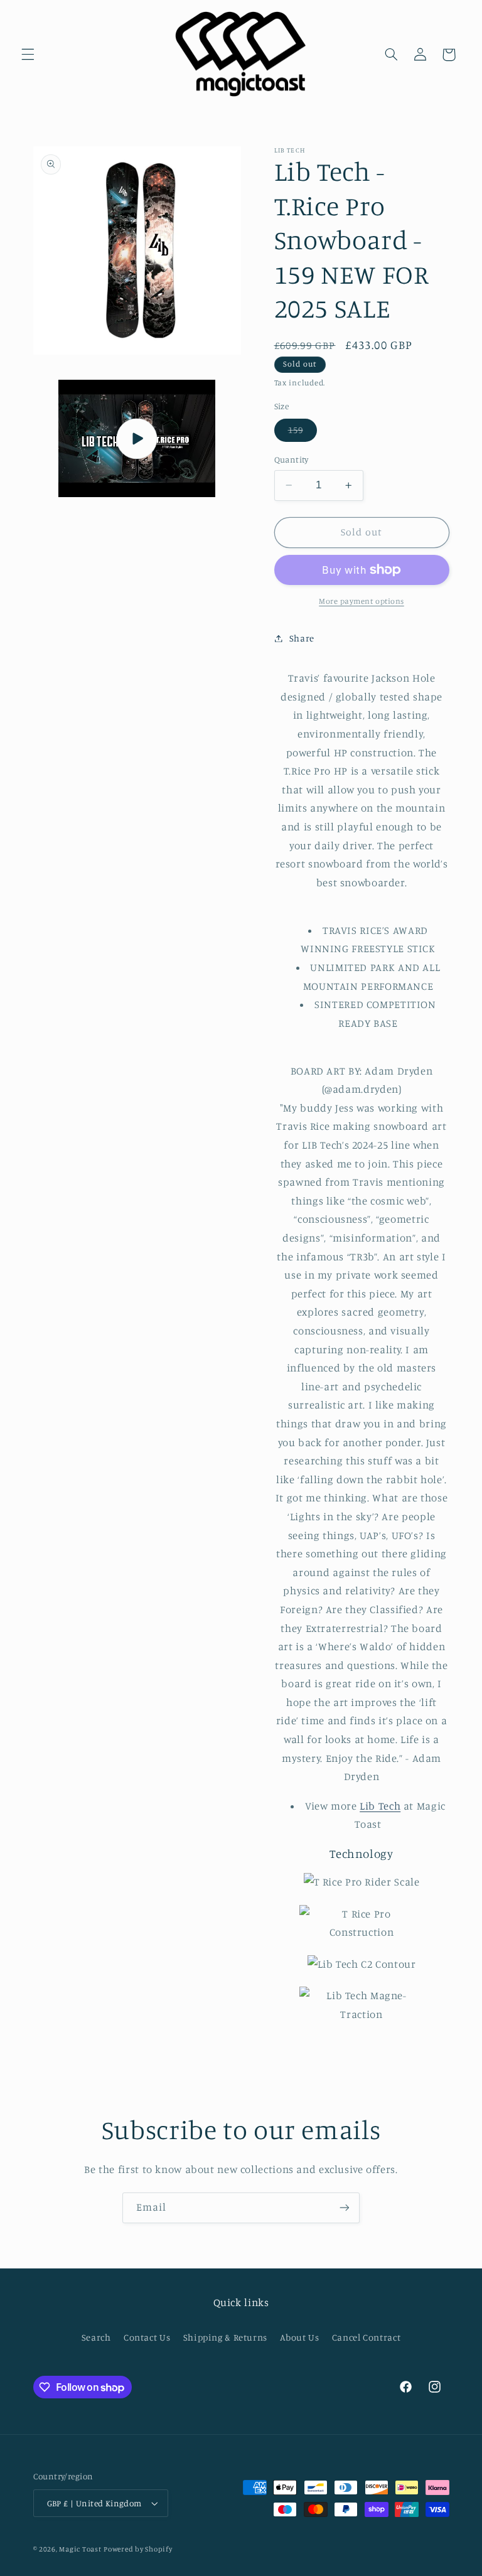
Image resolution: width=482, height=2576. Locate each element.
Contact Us (147, 2337)
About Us (299, 2337)
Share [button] (302, 638)
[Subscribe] (345, 2208)
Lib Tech (380, 1806)
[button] (28, 55)
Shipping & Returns (225, 2337)
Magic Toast (80, 2549)
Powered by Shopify (138, 2549)
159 (303, 433)
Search (96, 2337)
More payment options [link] (361, 601)
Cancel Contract (366, 2337)
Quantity (292, 459)
